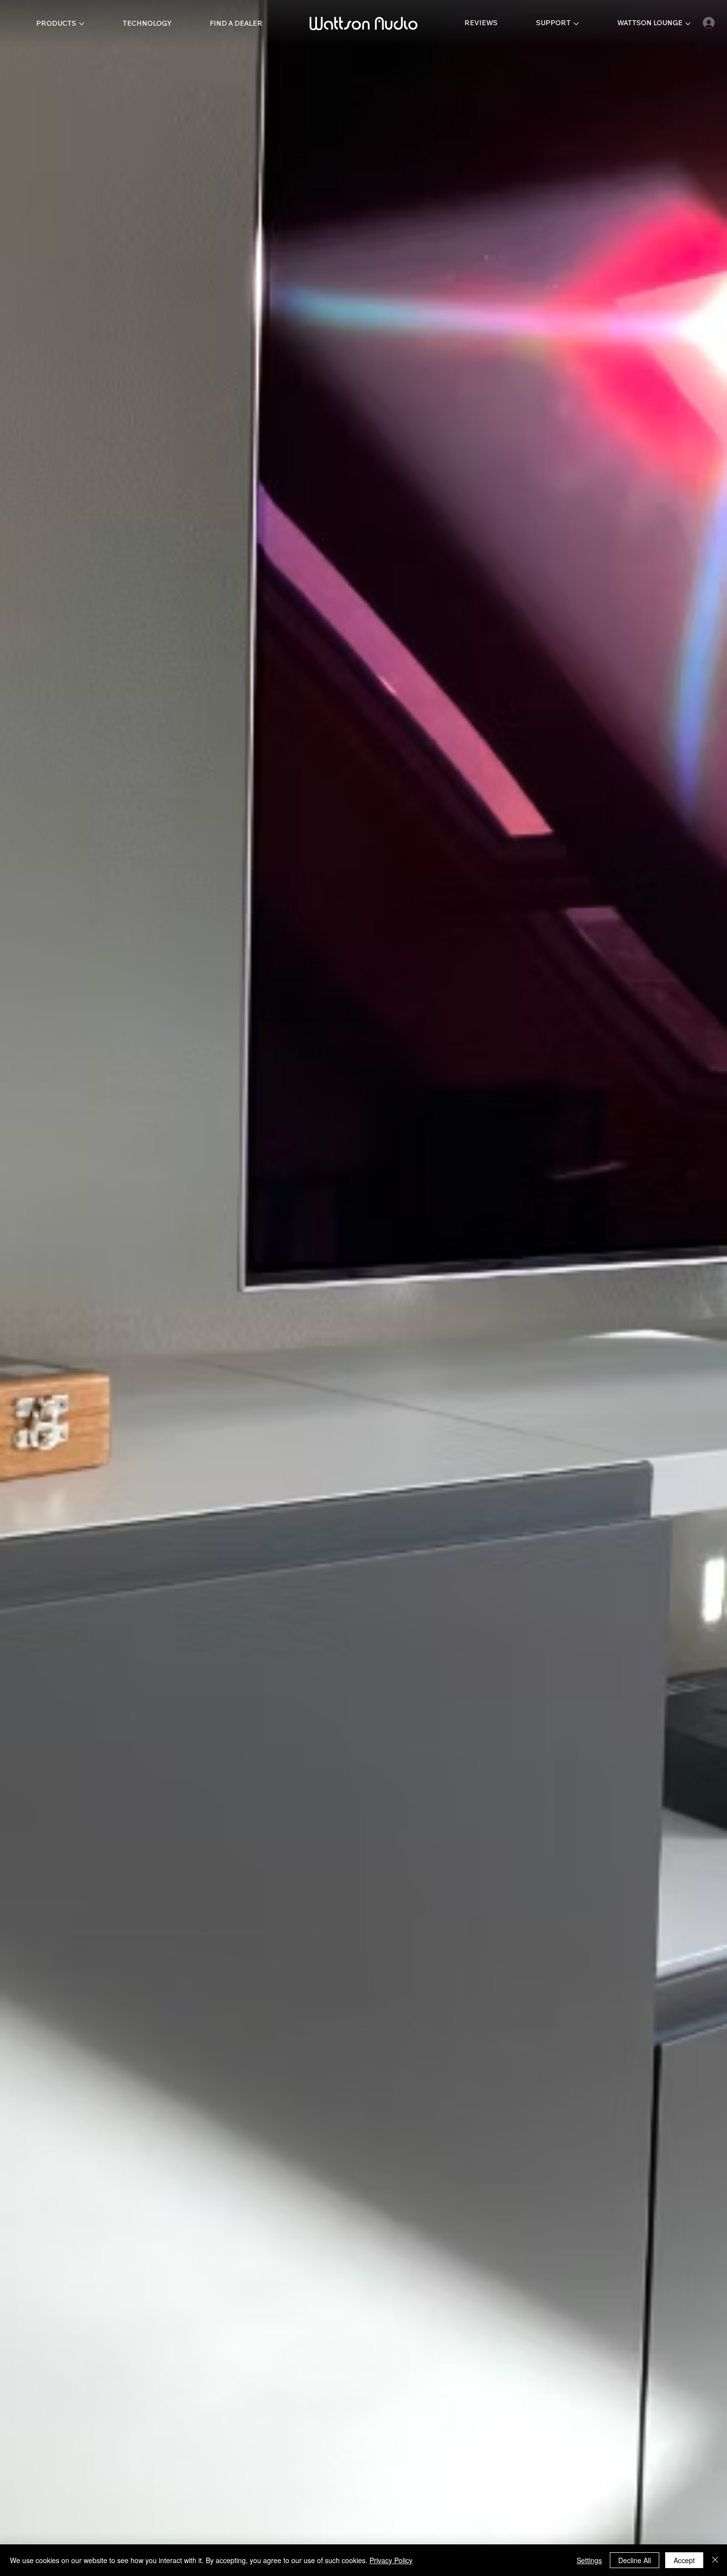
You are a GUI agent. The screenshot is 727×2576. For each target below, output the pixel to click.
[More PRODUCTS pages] (82, 24)
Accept (684, 2560)
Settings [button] (589, 2560)
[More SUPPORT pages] (576, 24)
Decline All (635, 2560)
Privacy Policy (391, 2560)
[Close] (715, 2560)
